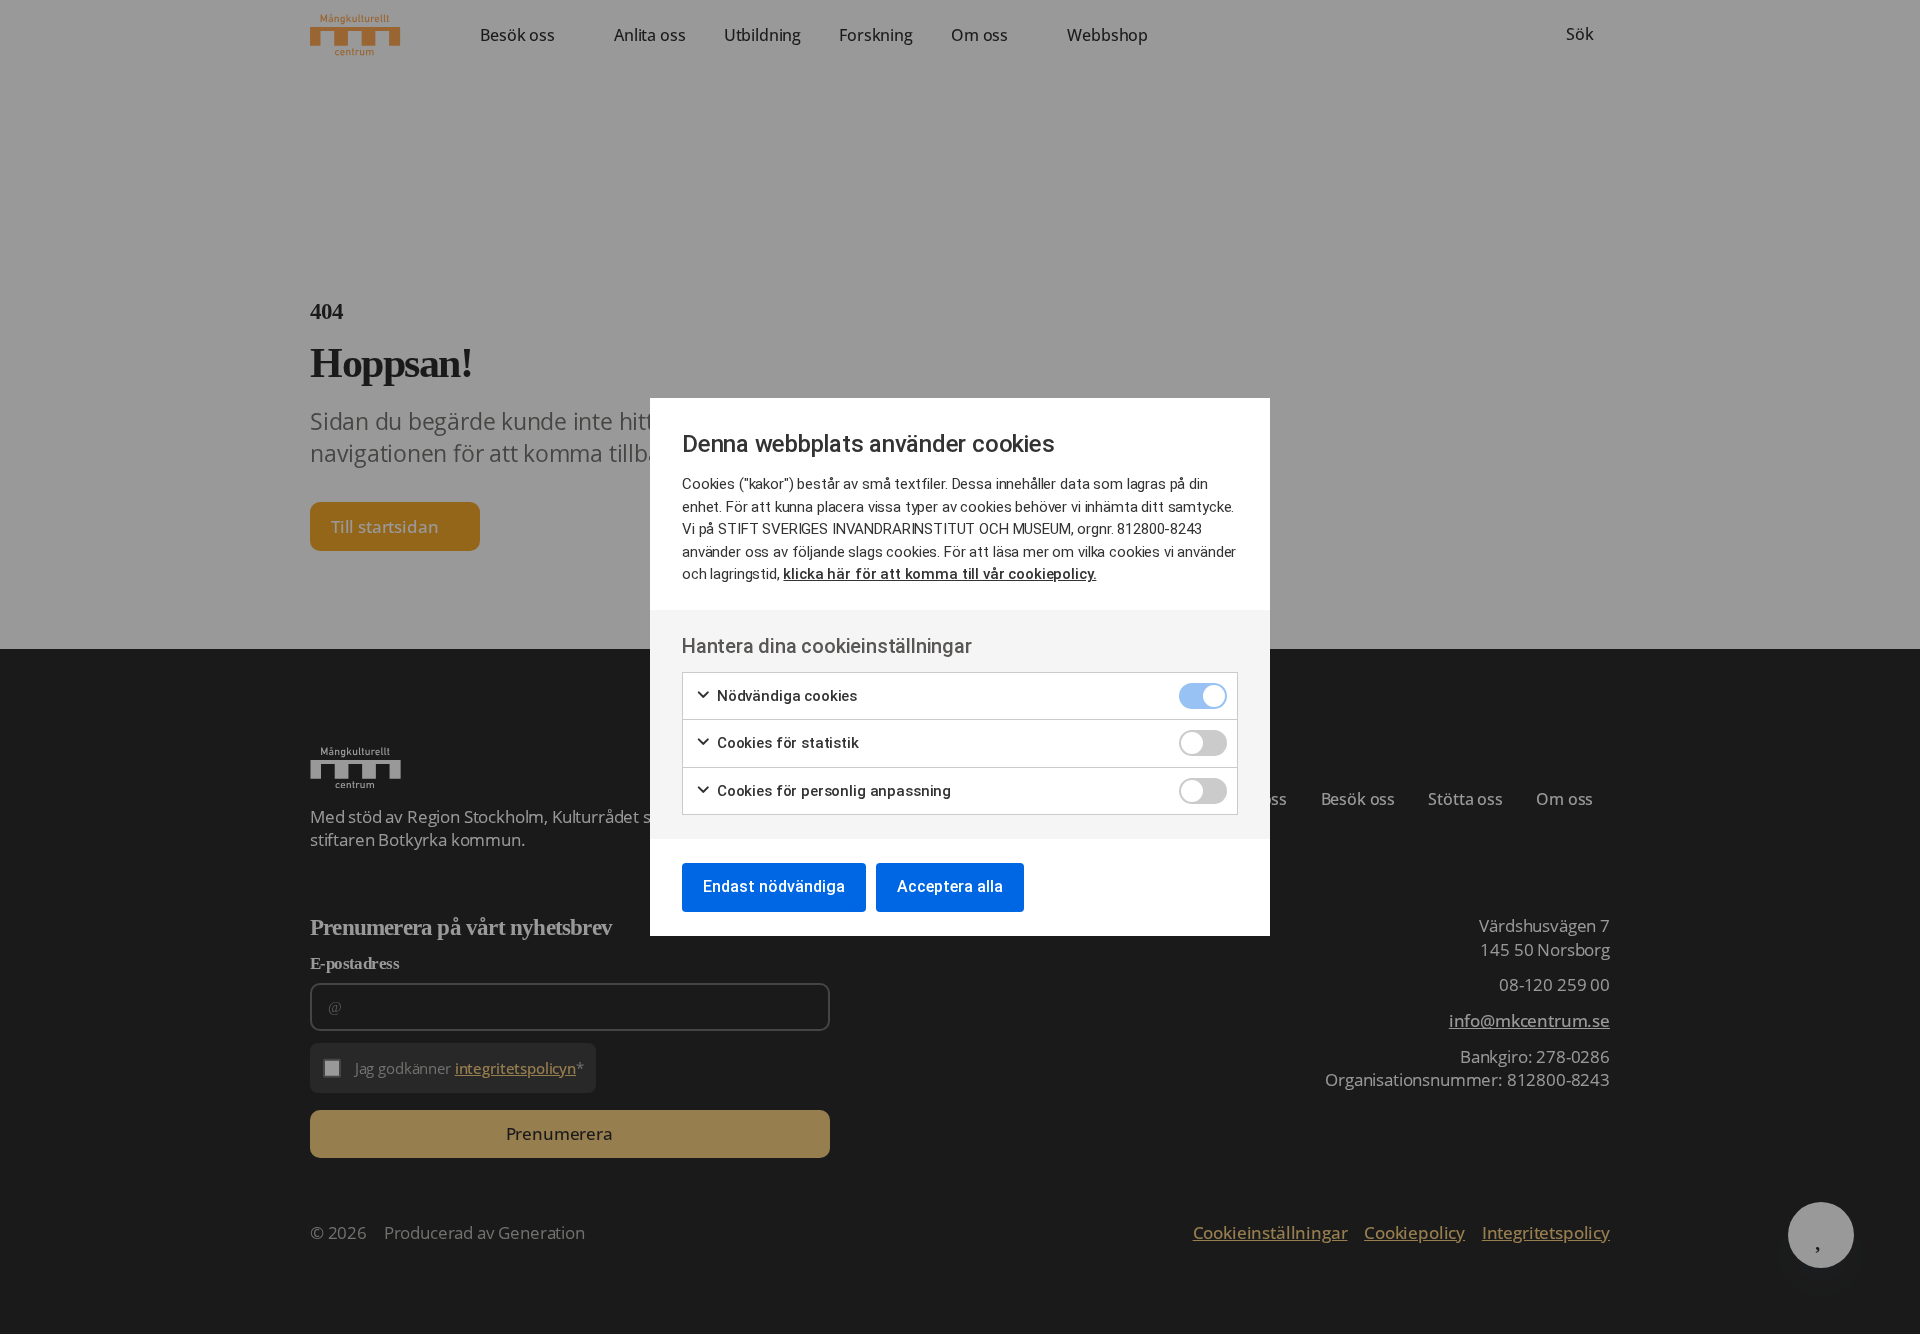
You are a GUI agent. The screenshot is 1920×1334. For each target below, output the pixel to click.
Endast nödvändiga (774, 886)
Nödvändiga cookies (785, 696)
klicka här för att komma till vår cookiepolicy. (939, 574)
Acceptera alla (950, 886)
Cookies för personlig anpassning (832, 791)
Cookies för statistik (786, 743)
